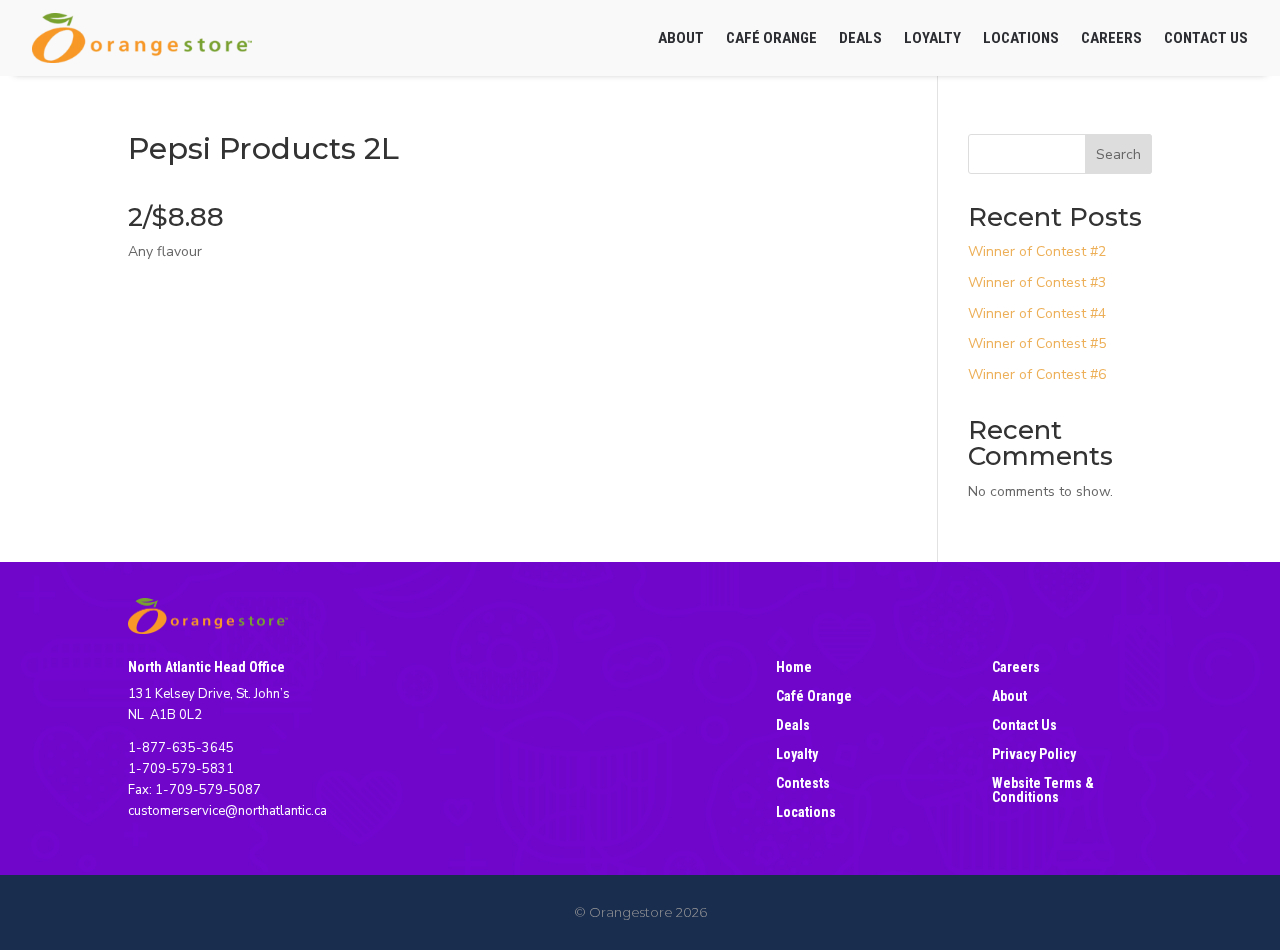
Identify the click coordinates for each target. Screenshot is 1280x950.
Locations (1021, 38)
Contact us (1206, 38)
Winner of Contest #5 (1037, 343)
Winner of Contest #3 (1037, 282)
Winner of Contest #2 (1037, 251)
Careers (1111, 38)
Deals (860, 38)
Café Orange (771, 38)
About (681, 38)
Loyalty (932, 38)
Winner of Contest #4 (1037, 313)
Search (1118, 154)
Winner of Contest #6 (1037, 374)
